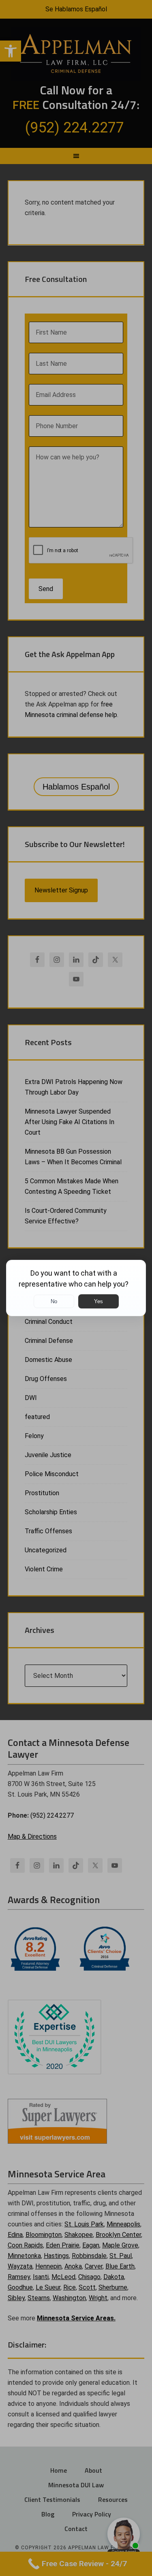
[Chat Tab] (76, 1288)
